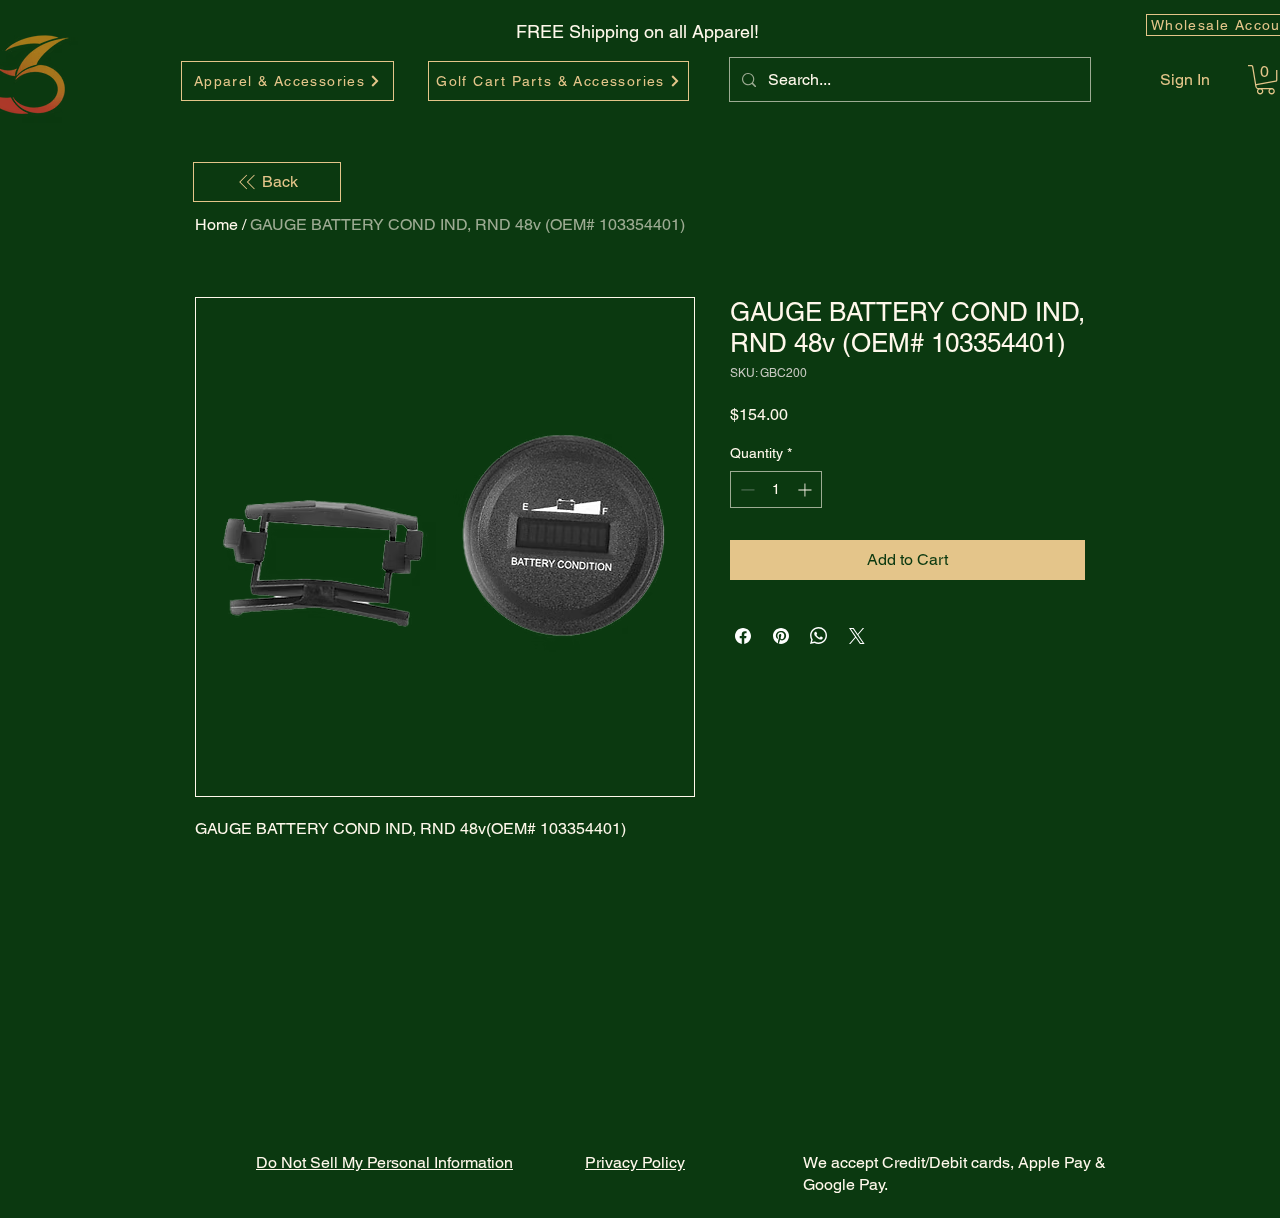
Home (216, 224)
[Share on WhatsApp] (819, 636)
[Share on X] (857, 636)
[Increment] (806, 489)
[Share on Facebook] (743, 636)
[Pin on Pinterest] (781, 636)
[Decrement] (745, 489)
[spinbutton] (776, 489)
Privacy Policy (635, 1162)
